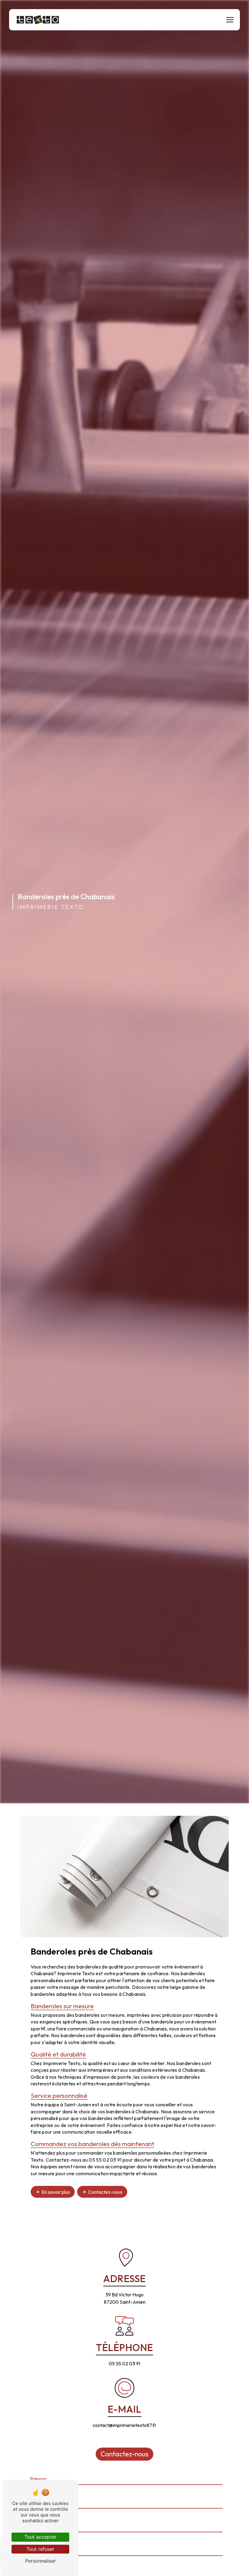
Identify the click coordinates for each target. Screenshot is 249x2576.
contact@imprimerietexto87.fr (124, 2425)
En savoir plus (56, 2192)
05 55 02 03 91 (124, 2363)
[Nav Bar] (230, 20)
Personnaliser (41, 2561)
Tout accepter (40, 2537)
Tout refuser (40, 2549)
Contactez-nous (105, 2192)
